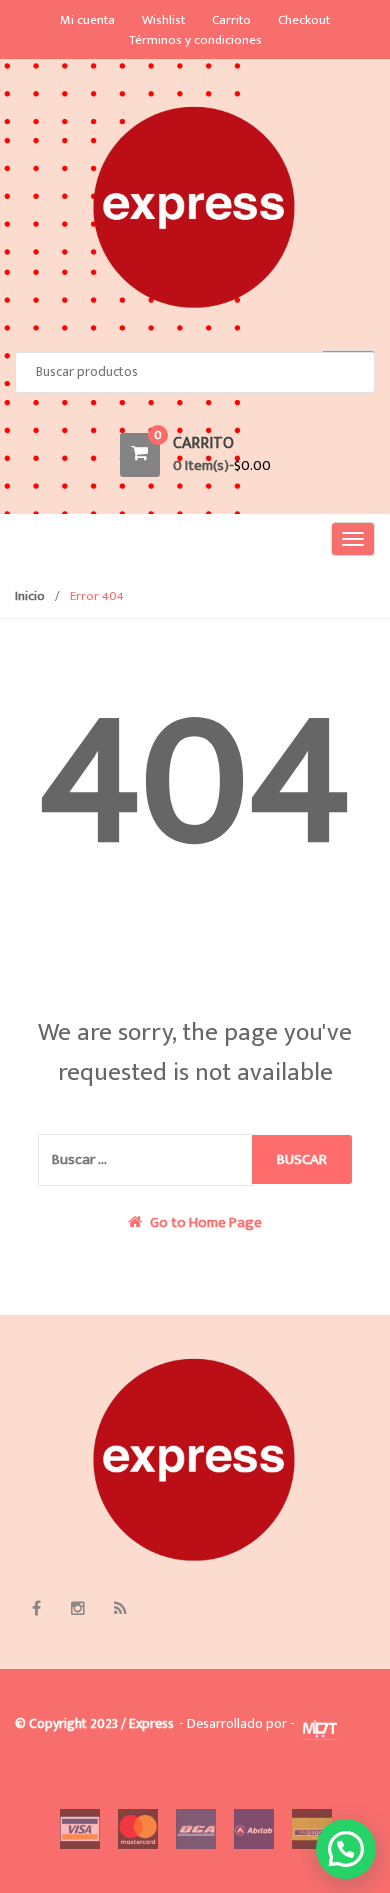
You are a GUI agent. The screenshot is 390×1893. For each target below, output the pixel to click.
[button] (346, 1849)
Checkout (304, 20)
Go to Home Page (204, 1223)
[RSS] (120, 1609)
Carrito (231, 20)
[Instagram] (78, 1609)
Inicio (30, 596)
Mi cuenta (87, 20)
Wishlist (163, 20)
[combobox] (195, 372)
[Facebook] (36, 1609)
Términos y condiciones (195, 40)
